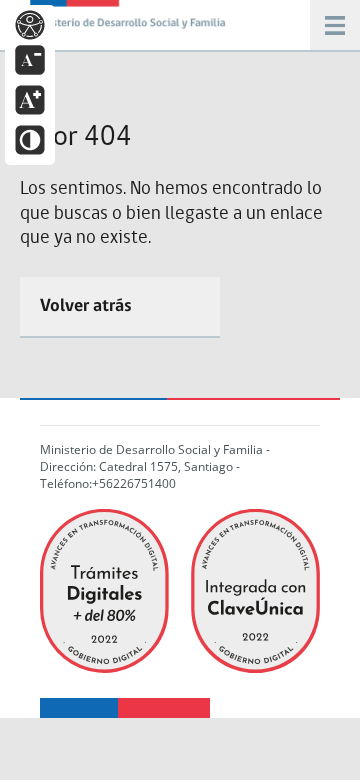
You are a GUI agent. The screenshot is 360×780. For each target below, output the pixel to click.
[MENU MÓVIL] (130, 20)
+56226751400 (134, 483)
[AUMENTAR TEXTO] (30, 98)
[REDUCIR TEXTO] (30, 58)
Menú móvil (335, 25)
